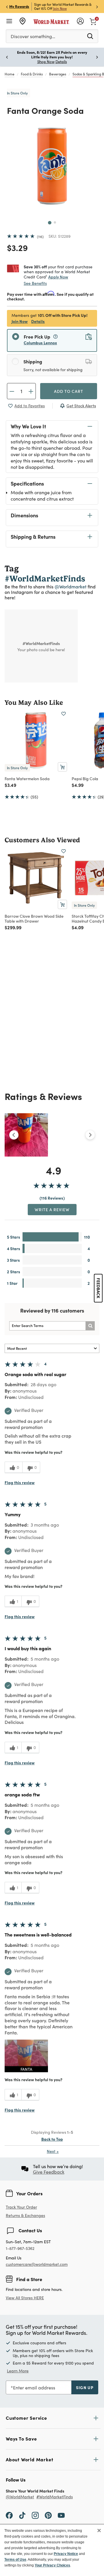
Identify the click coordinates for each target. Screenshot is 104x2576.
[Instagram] (35, 2515)
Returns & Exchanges (25, 2216)
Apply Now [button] (58, 277)
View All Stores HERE (25, 2298)
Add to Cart (69, 391)
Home (10, 74)
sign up (85, 2387)
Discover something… (33, 36)
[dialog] (52, 2550)
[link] (93, 21)
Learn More (18, 2371)
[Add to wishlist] (64, 714)
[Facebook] (9, 2515)
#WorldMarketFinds (55, 2497)
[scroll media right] (90, 1135)
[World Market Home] (51, 21)
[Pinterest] (48, 2515)
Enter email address (34, 2388)
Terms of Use (15, 2560)
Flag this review (20, 1482)
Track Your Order (21, 2207)
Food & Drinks (32, 74)
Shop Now (46, 62)
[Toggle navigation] (9, 21)
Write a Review (52, 1209)
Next (53, 2151)
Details (38, 321)
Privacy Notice (66, 2554)
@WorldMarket (20, 2497)
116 (40, 237)
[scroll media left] (14, 1135)
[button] (26, 2056)
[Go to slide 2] (55, 222)
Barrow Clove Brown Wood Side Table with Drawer (34, 918)
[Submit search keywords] (90, 36)
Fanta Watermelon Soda (27, 778)
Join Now (60, 8)
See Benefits (35, 283)
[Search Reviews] (90, 1326)
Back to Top (52, 2139)
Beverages (58, 74)
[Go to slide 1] (50, 223)
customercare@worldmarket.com (37, 2264)
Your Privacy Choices (52, 2565)
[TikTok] (22, 2515)
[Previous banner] (7, 6)
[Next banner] (97, 6)
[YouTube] (61, 2515)
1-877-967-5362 (20, 2249)
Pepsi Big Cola (85, 778)
